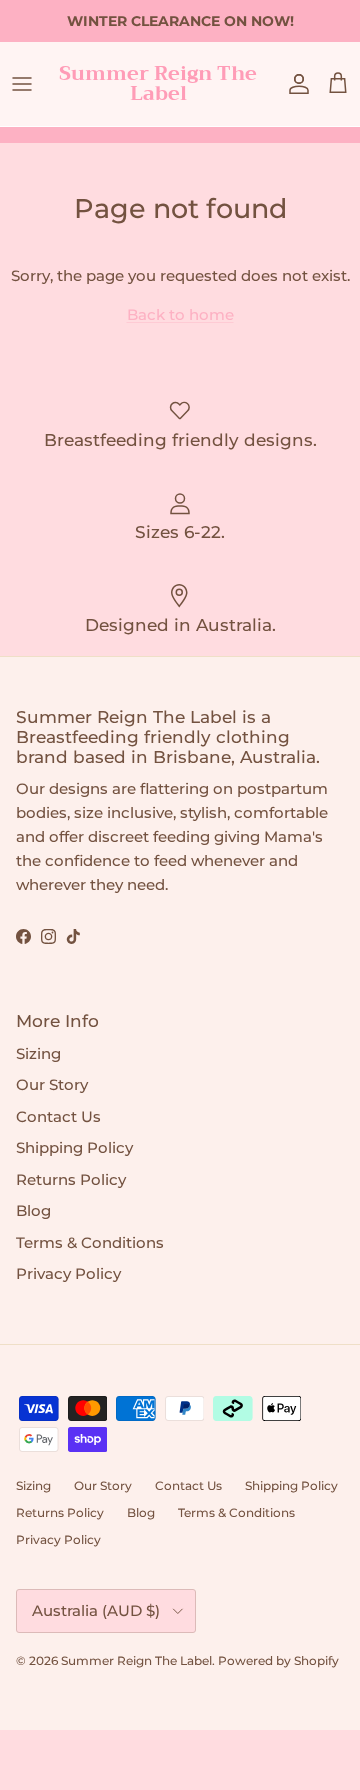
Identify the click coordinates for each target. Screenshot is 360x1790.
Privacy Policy (68, 1273)
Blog (33, 1210)
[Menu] (22, 84)
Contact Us (58, 1116)
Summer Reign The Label (136, 1660)
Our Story (52, 1084)
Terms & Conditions (90, 1242)
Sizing (38, 1053)
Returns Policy (71, 1179)
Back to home (180, 314)
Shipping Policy (74, 1147)
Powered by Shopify (278, 1660)
